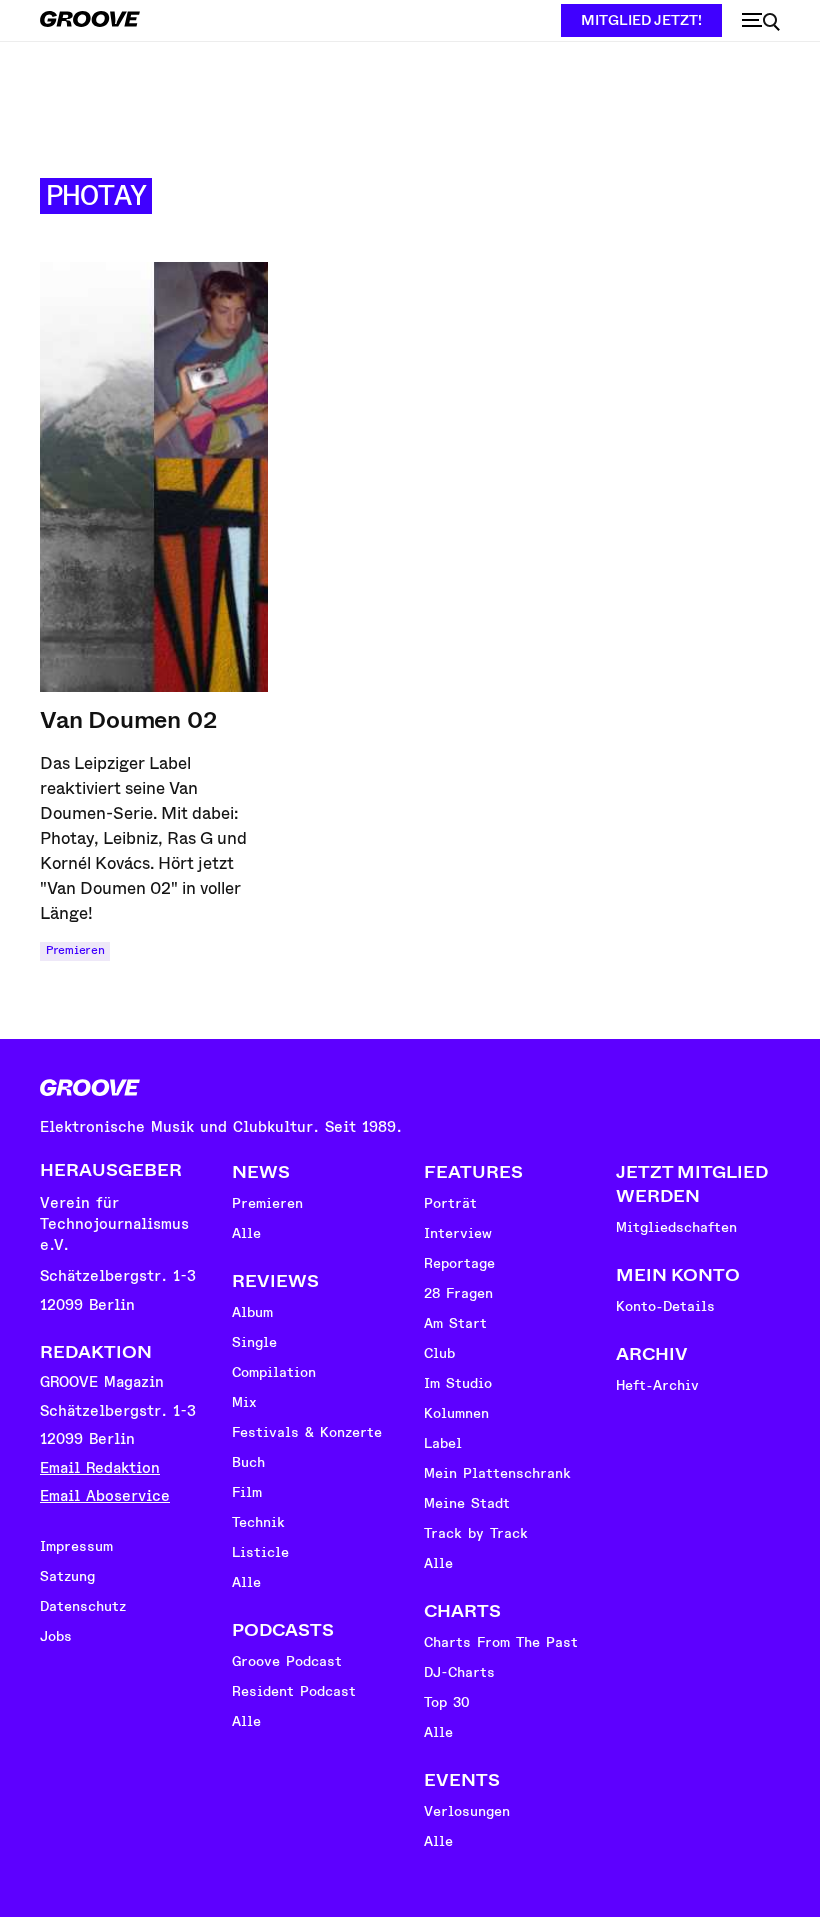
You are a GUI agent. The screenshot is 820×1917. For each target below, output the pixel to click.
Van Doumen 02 (128, 720)
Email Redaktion (100, 1468)
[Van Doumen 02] (154, 477)
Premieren (75, 950)
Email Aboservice (105, 1496)
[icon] (761, 22)
